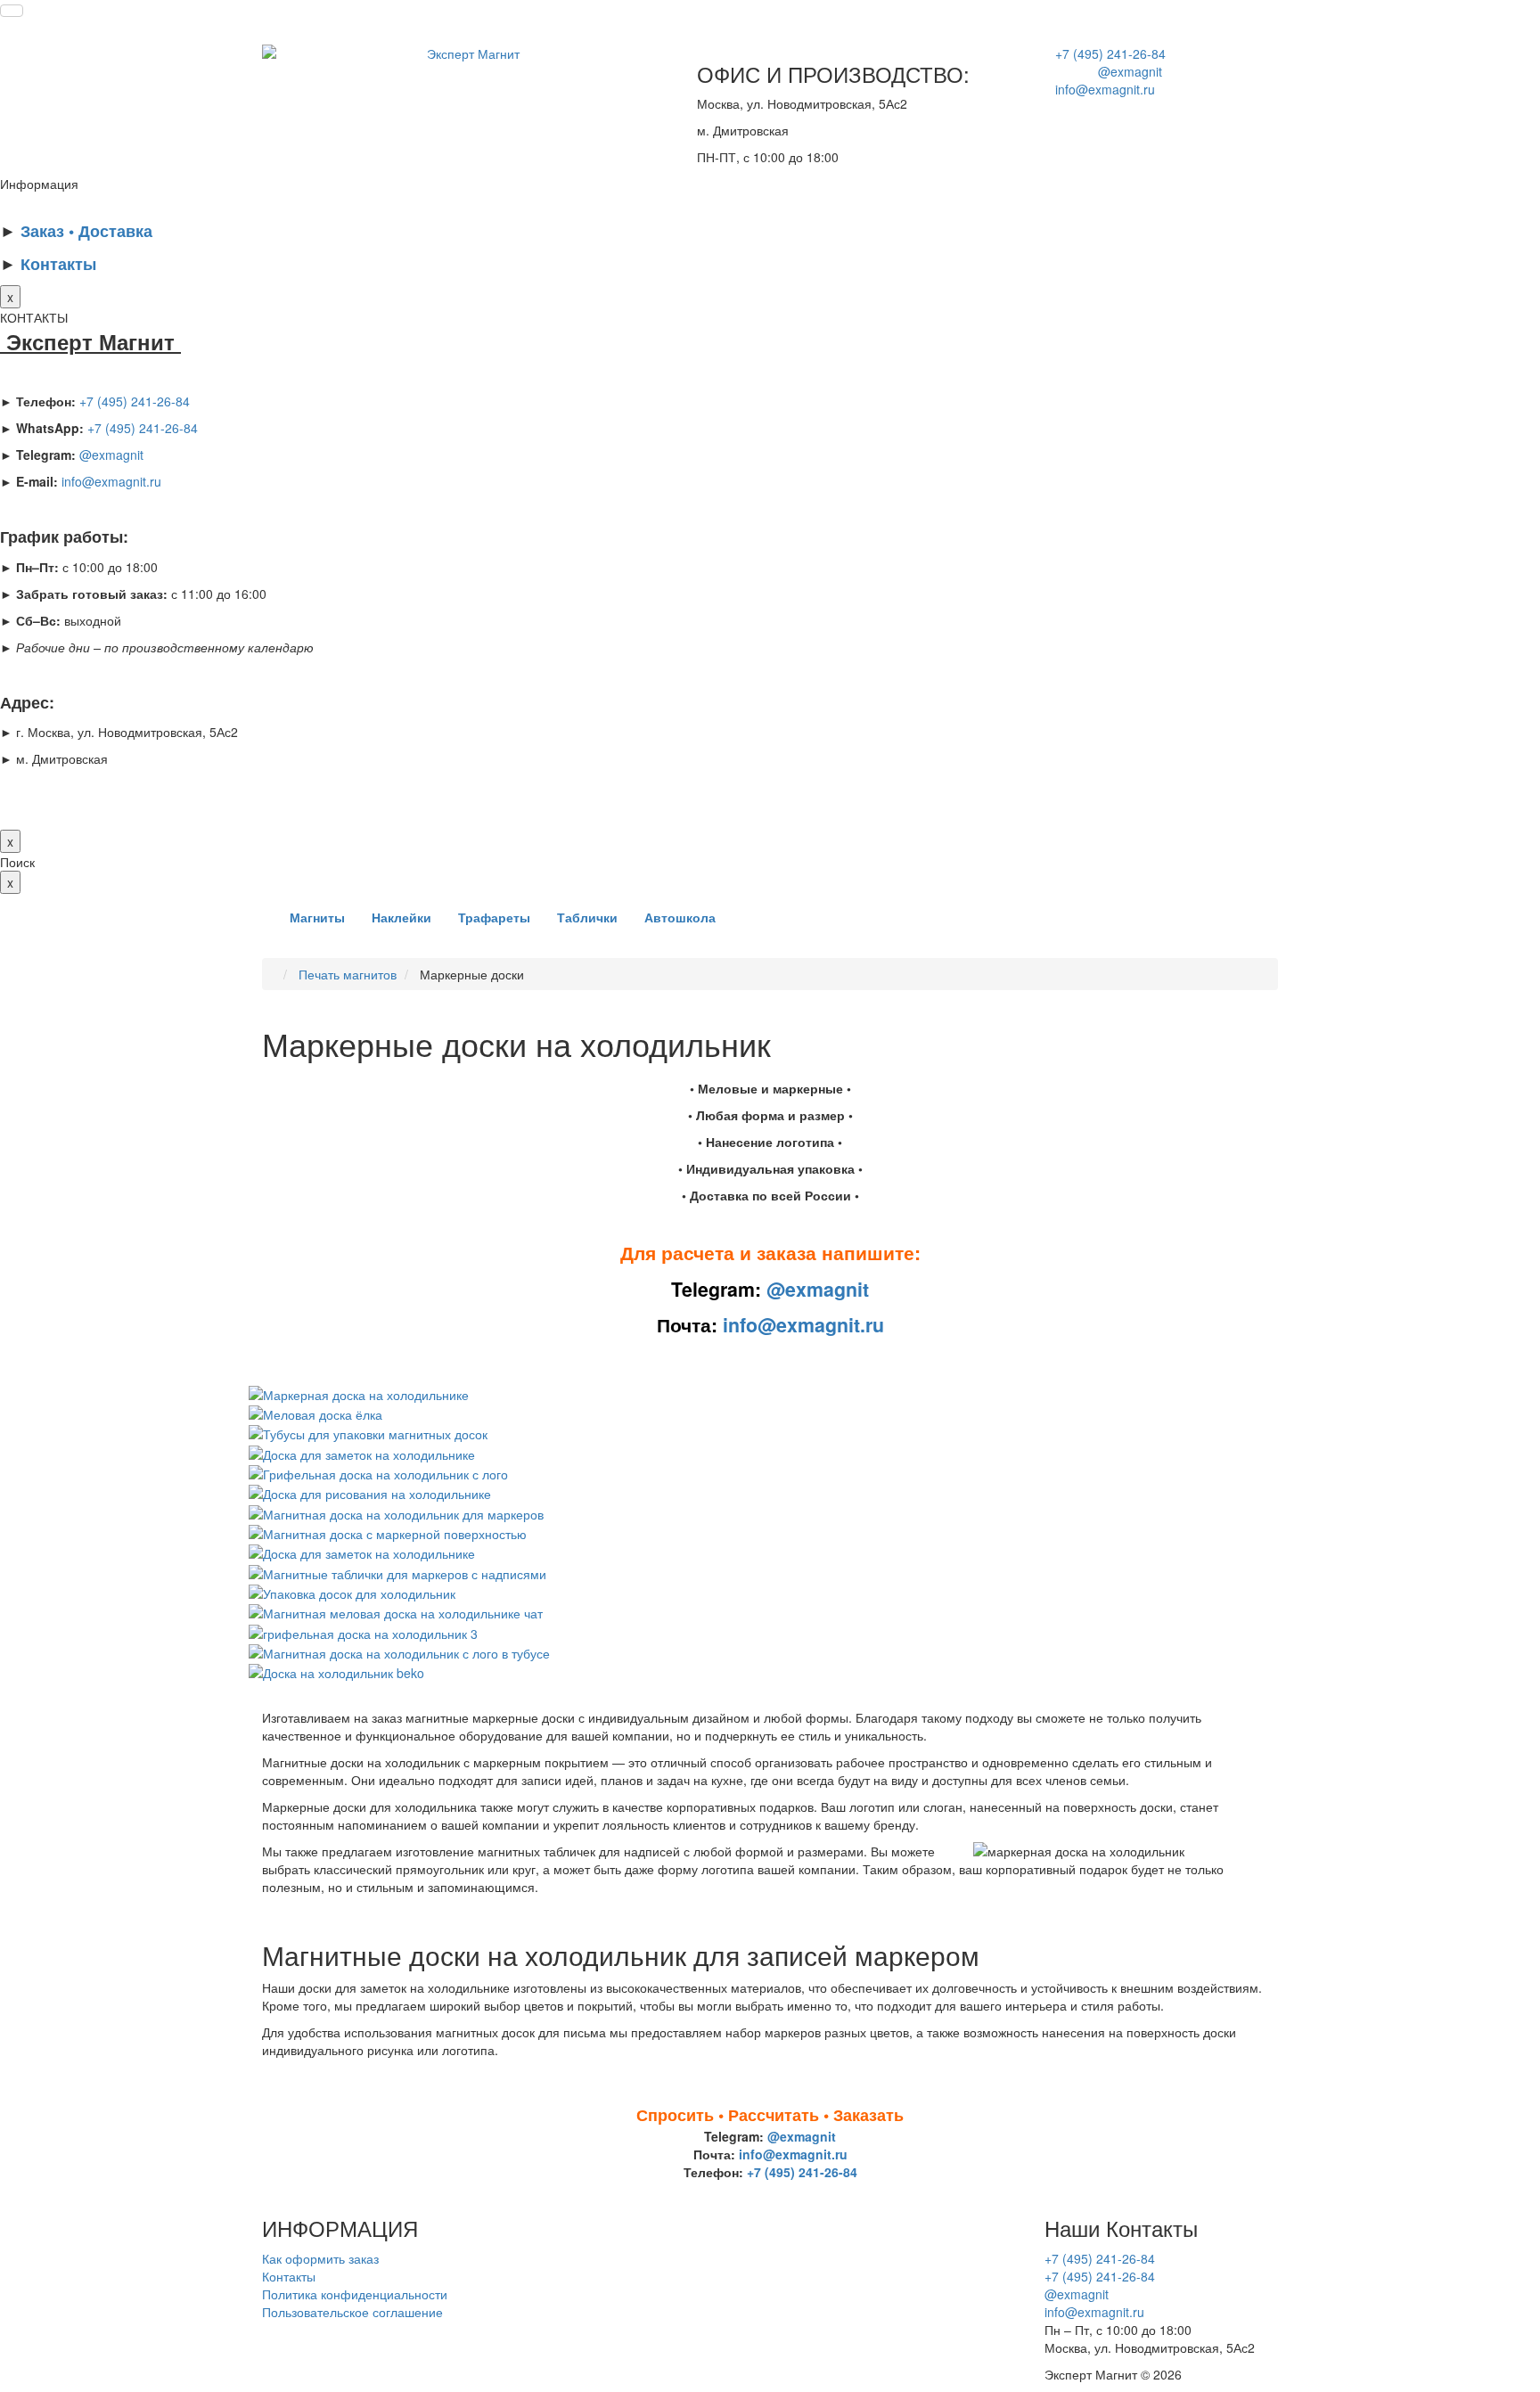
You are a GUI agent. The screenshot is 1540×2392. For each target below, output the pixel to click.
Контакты (58, 264)
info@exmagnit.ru (1100, 89)
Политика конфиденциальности (355, 2294)
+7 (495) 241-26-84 (1105, 53)
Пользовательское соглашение (352, 2312)
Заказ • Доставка (86, 231)
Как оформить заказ (320, 2258)
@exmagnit (1103, 71)
